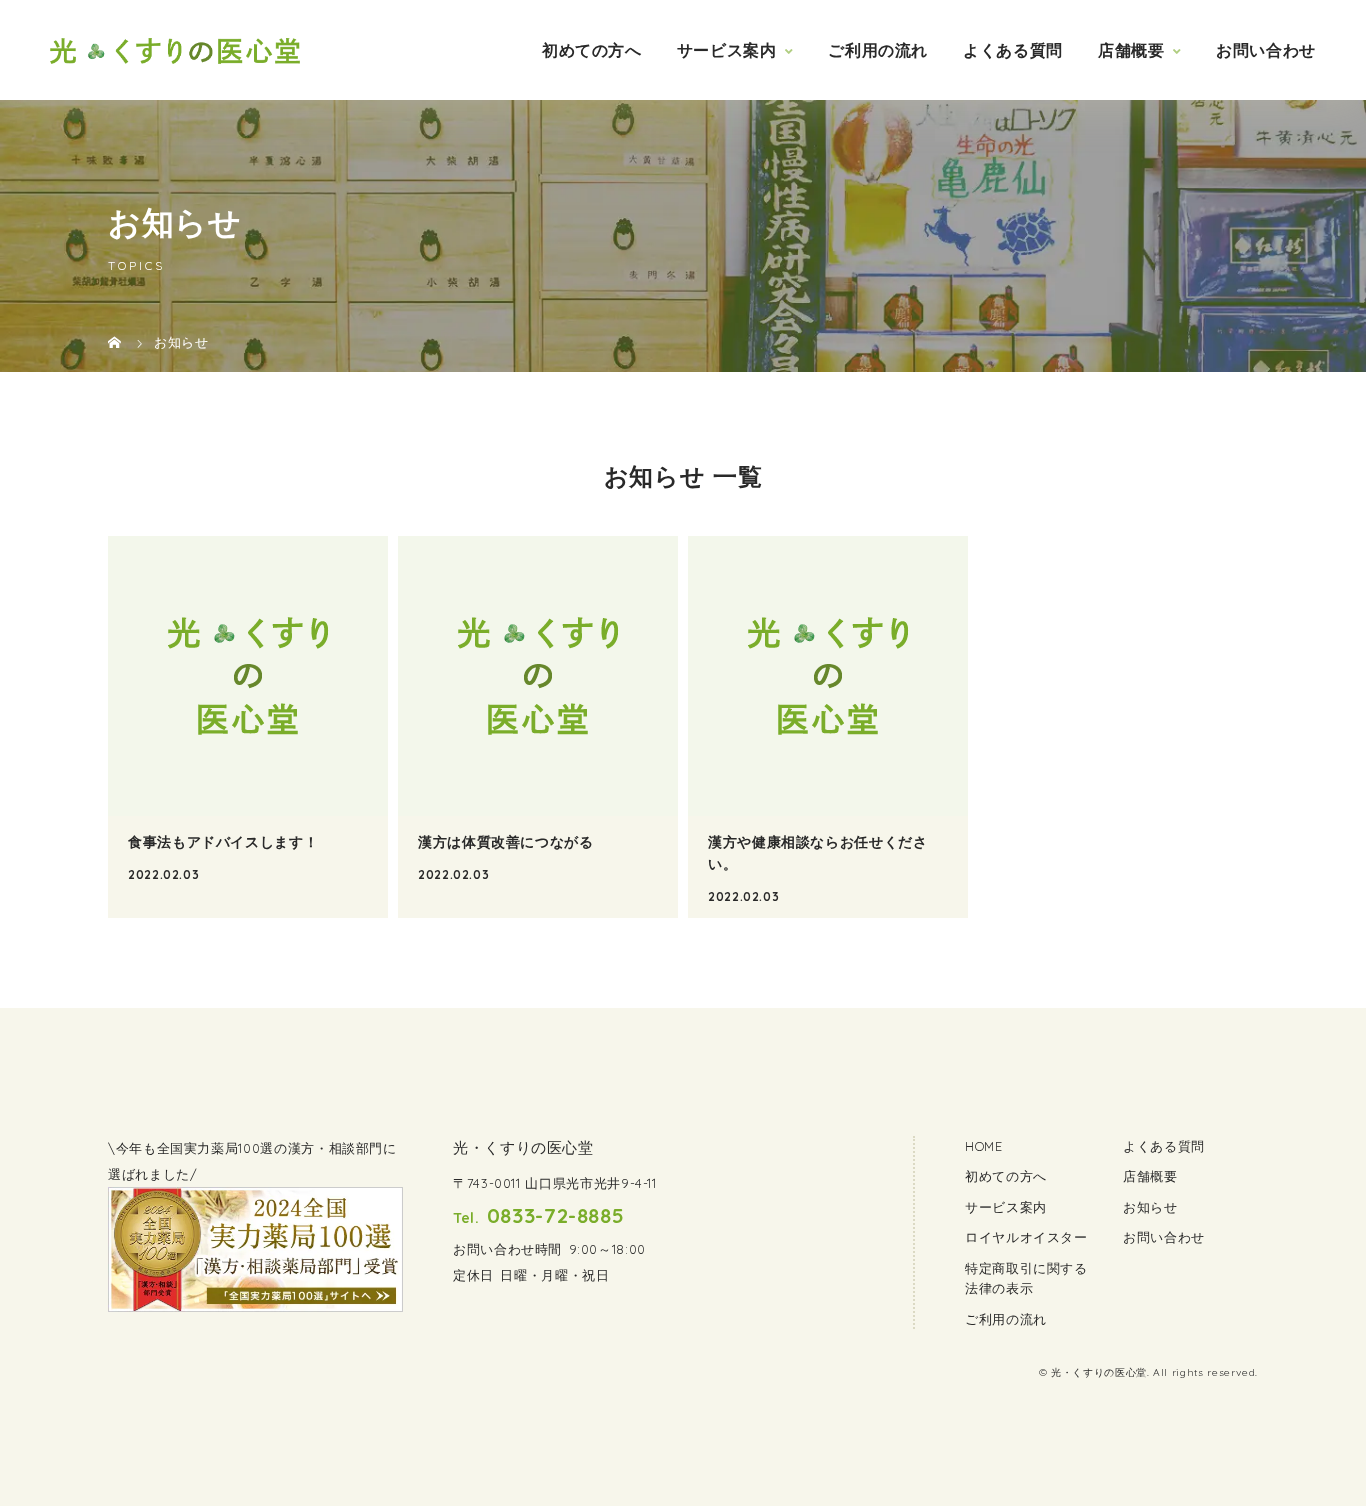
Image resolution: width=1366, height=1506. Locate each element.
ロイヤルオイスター (1026, 1237)
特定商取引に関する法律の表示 (1026, 1278)
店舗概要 (1131, 50)
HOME (984, 1146)
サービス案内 (727, 50)
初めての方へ (592, 50)
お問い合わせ (1266, 50)
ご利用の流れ (878, 50)
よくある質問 (1013, 50)
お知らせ (1150, 1207)
